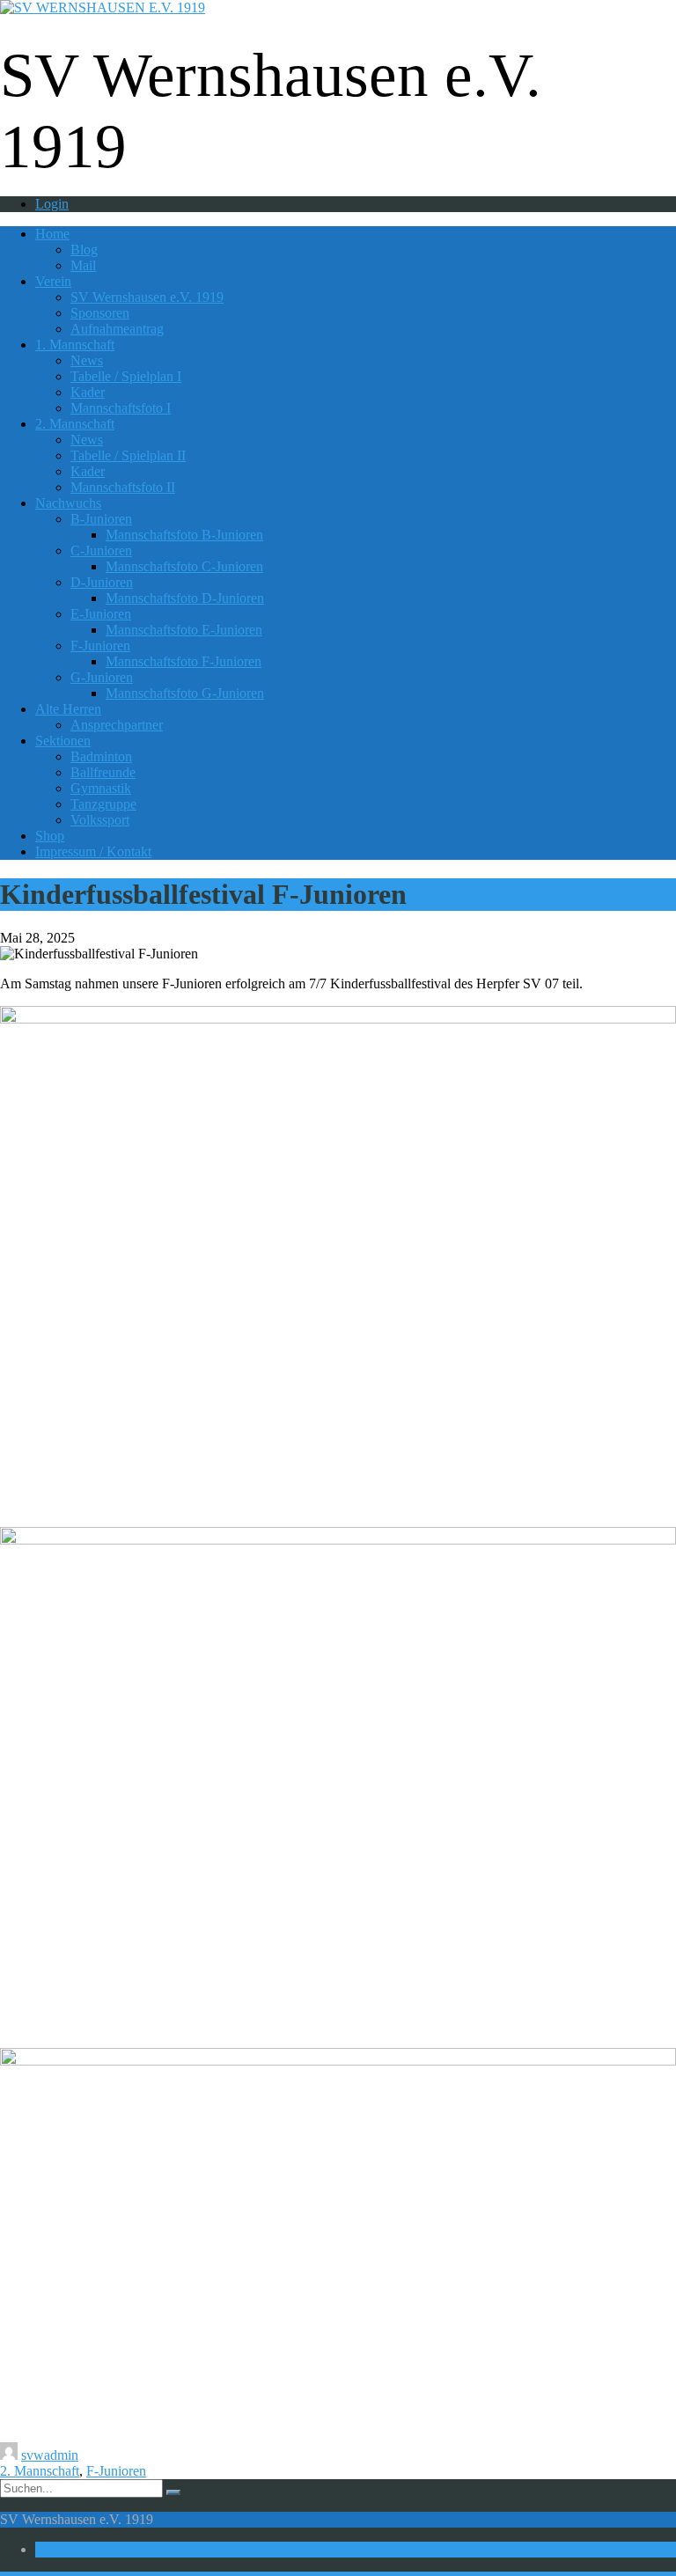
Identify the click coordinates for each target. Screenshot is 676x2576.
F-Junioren (100, 646)
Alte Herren (68, 709)
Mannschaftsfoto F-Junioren (184, 661)
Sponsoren (100, 313)
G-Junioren (102, 677)
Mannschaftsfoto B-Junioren (184, 535)
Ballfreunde (103, 772)
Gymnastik (101, 788)
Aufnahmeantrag (117, 329)
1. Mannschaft (75, 345)
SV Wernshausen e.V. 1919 (147, 297)
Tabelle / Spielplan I (126, 376)
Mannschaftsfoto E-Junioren (184, 630)
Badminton (101, 756)
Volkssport (100, 820)
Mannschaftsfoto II (123, 487)
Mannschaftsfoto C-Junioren (184, 566)
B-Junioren (101, 519)
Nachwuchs (68, 503)
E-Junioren (101, 614)
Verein (53, 281)
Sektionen (63, 741)
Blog (84, 250)
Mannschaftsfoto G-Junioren (185, 693)
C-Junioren (101, 550)
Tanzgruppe (103, 804)
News (87, 360)
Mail (83, 265)
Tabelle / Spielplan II (128, 455)
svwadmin (50, 2455)
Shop (50, 836)
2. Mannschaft (75, 424)
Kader (88, 392)
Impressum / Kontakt (93, 851)
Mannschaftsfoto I (121, 408)
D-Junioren (102, 582)
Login (52, 204)
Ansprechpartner (117, 725)
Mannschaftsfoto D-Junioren (185, 598)
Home (52, 234)
